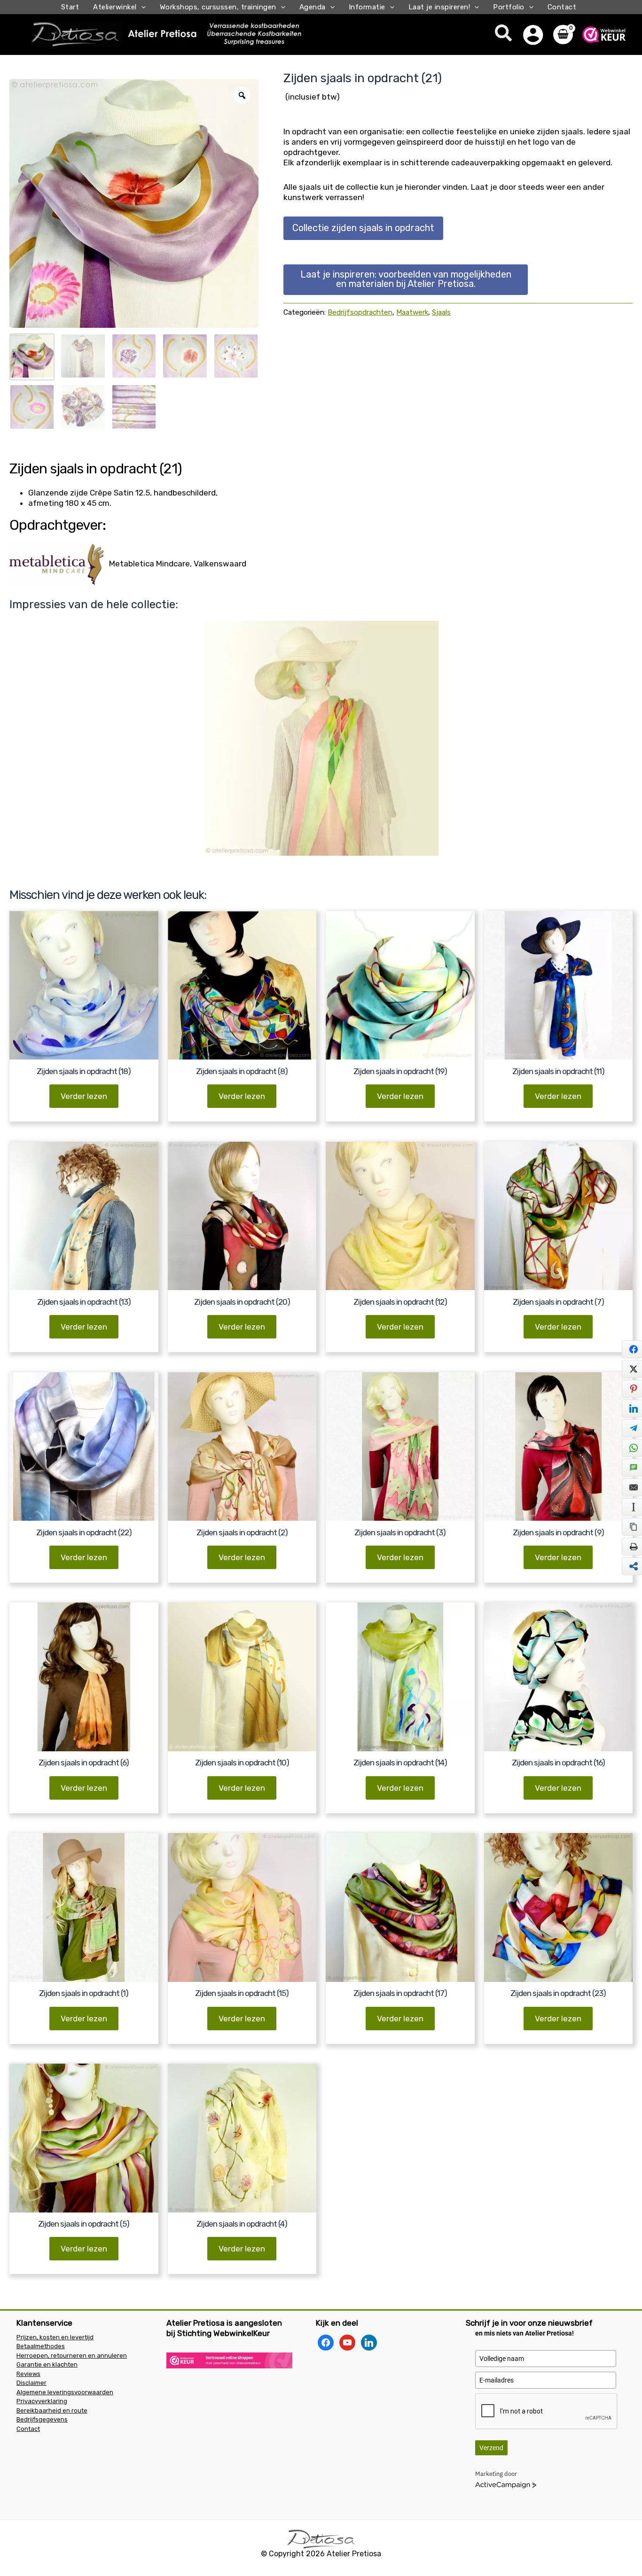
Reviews (28, 2374)
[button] (141, 7)
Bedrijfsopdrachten (360, 312)
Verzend (491, 2448)
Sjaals (441, 312)
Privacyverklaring (42, 2401)
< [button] (214, 738)
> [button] (428, 738)
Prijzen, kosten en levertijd (55, 2337)
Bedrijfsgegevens (42, 2419)
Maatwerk (412, 312)
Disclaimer (31, 2383)
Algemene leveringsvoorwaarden (65, 2392)
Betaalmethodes (41, 2346)
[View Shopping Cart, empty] (563, 35)
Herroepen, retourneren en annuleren (72, 2356)
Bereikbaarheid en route (52, 2410)
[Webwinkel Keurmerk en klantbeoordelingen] (230, 2360)
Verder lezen (84, 1096)
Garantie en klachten (47, 2364)
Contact (28, 2429)
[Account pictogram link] (533, 35)
